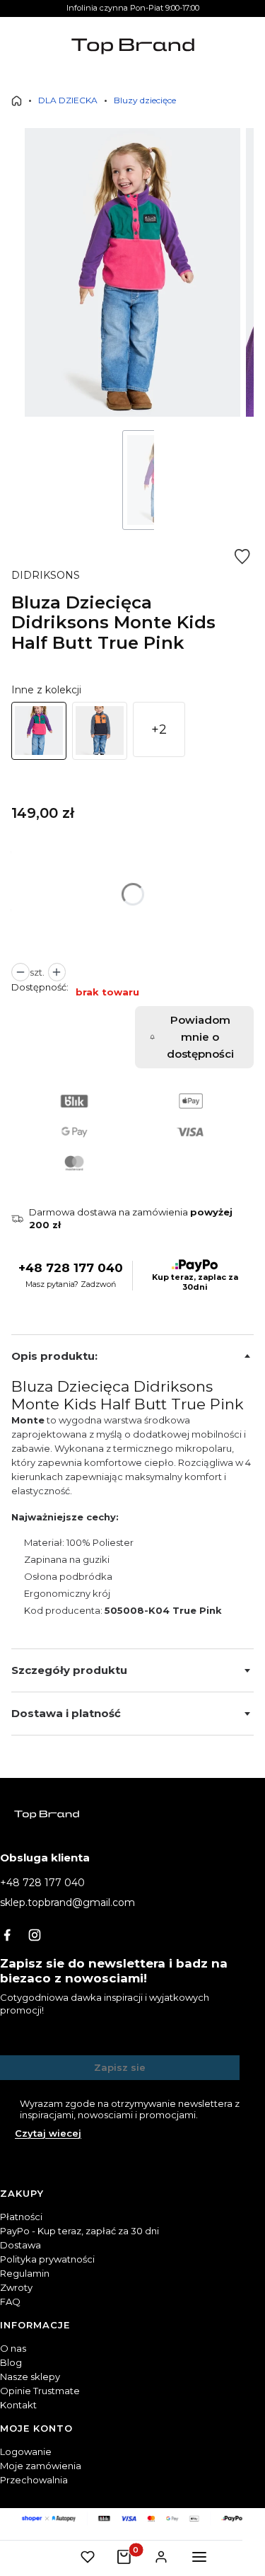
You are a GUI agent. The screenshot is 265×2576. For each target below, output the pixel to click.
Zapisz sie (120, 2067)
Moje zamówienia (41, 2466)
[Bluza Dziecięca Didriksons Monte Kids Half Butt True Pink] (39, 731)
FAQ (10, 2301)
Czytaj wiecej (48, 2133)
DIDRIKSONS (46, 575)
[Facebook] (7, 1935)
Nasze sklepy (30, 2376)
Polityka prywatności (47, 2259)
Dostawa (20, 2245)
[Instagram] (35, 1935)
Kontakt (18, 2405)
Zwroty (16, 2287)
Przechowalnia (34, 2480)
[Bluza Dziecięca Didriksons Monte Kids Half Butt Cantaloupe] (100, 731)
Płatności (21, 2217)
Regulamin (25, 2273)
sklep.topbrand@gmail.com (67, 1902)
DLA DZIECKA (68, 100)
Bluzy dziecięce (145, 100)
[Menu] (199, 2557)
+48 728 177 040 (71, 1268)
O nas (13, 2348)
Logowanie (26, 2451)
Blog (11, 2362)
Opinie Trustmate (40, 2391)
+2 (159, 729)
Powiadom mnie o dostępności (200, 1037)
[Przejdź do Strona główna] (17, 101)
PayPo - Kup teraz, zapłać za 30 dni (79, 2231)
